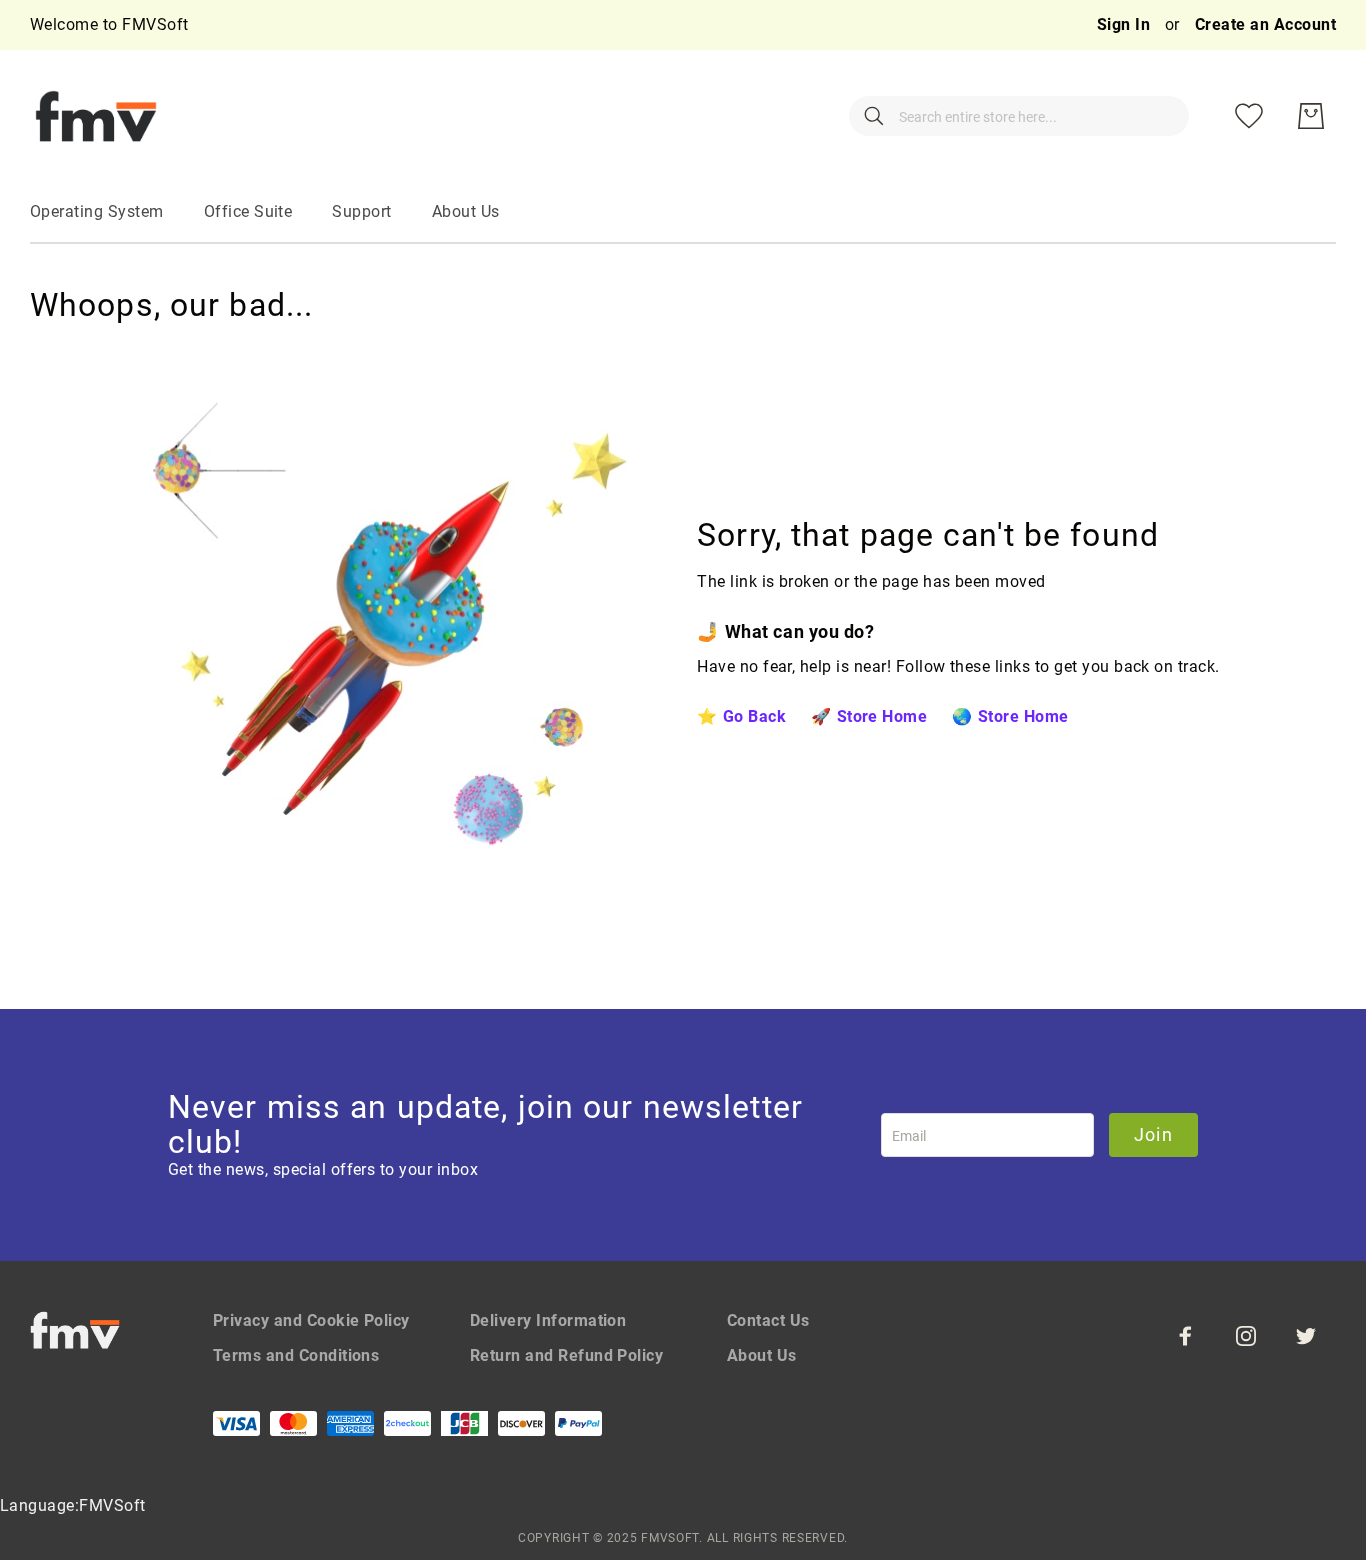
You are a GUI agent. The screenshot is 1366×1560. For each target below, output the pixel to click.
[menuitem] (97, 212)
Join (1153, 1134)
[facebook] (1186, 1336)
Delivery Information (548, 1320)
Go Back (754, 716)
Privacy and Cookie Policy (311, 1320)
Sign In (1126, 24)
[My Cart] (1311, 116)
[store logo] (96, 116)
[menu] (683, 213)
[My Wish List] (1249, 116)
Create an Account (1265, 24)
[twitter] (1306, 1336)
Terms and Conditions (296, 1355)
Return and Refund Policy (567, 1355)
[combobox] (1019, 116)
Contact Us (768, 1320)
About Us (762, 1355)
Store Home (882, 716)
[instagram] (1246, 1336)
